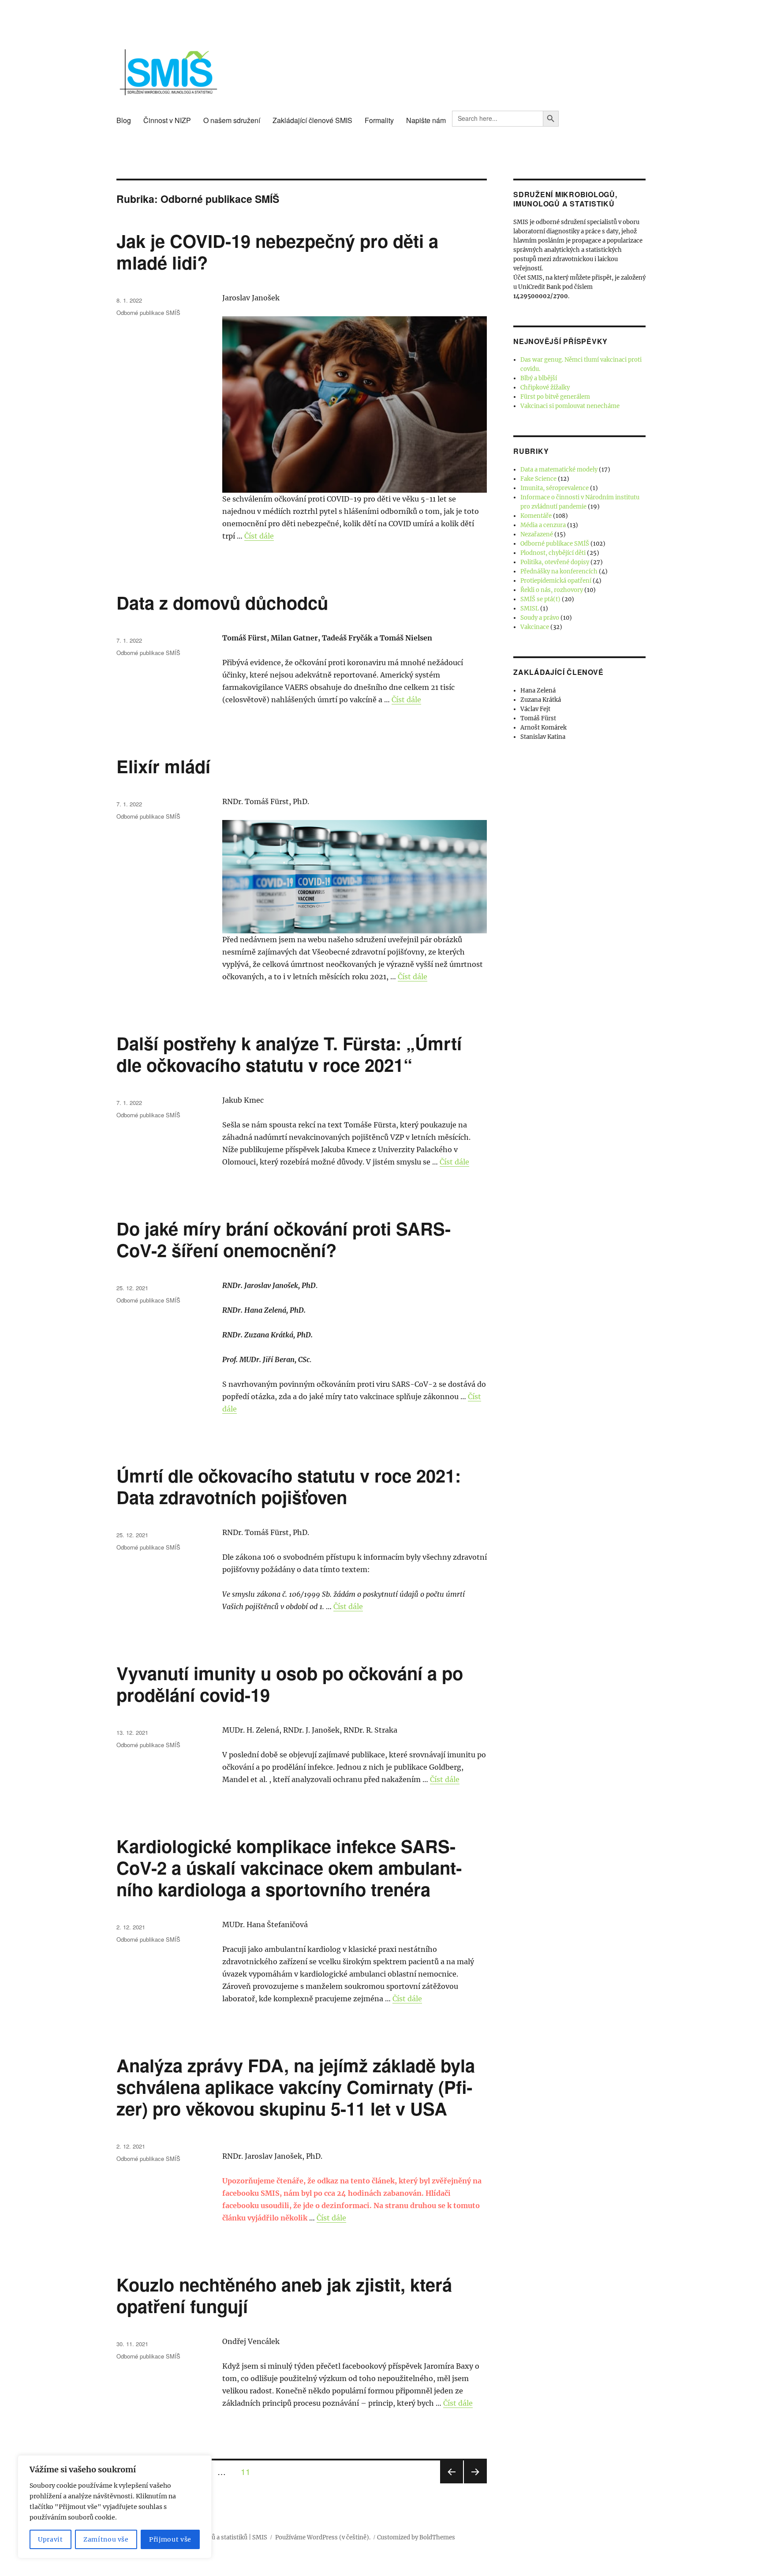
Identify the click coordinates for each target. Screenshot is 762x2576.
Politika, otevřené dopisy (555, 562)
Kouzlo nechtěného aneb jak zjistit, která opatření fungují (284, 2295)
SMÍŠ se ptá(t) (540, 599)
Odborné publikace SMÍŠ (148, 313)
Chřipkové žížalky (545, 388)
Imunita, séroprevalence (555, 488)
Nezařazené (537, 534)
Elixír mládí (163, 766)
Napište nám (426, 120)
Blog (124, 120)
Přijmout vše (170, 2539)
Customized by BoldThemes (416, 2537)
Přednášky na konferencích (559, 571)
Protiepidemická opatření (556, 581)
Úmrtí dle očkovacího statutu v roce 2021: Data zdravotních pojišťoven (289, 1486)
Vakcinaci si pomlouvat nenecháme (570, 406)
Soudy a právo (540, 618)
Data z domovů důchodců (222, 602)
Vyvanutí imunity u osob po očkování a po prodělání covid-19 (290, 1684)
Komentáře (536, 516)
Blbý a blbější (539, 378)
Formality (379, 120)
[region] (115, 2507)
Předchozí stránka (452, 2483)
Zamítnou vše (106, 2539)
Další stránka (475, 2483)
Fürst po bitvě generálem (555, 397)
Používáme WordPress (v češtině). (323, 2537)
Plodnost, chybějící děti (553, 553)
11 (249, 2471)
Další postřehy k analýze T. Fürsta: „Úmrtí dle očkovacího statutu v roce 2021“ (289, 1054)
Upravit (50, 2539)
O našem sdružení (232, 120)
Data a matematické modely (559, 470)
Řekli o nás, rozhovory (552, 590)
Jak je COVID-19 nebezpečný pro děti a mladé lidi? (277, 251)
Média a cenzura (543, 525)
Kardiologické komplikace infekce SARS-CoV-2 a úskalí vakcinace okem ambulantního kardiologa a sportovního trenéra (289, 1867)
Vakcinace (535, 627)
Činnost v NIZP (167, 120)
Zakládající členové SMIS (312, 120)
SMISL (530, 608)
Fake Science (538, 479)
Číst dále (259, 536)
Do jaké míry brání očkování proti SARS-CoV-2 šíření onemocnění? (284, 1239)
